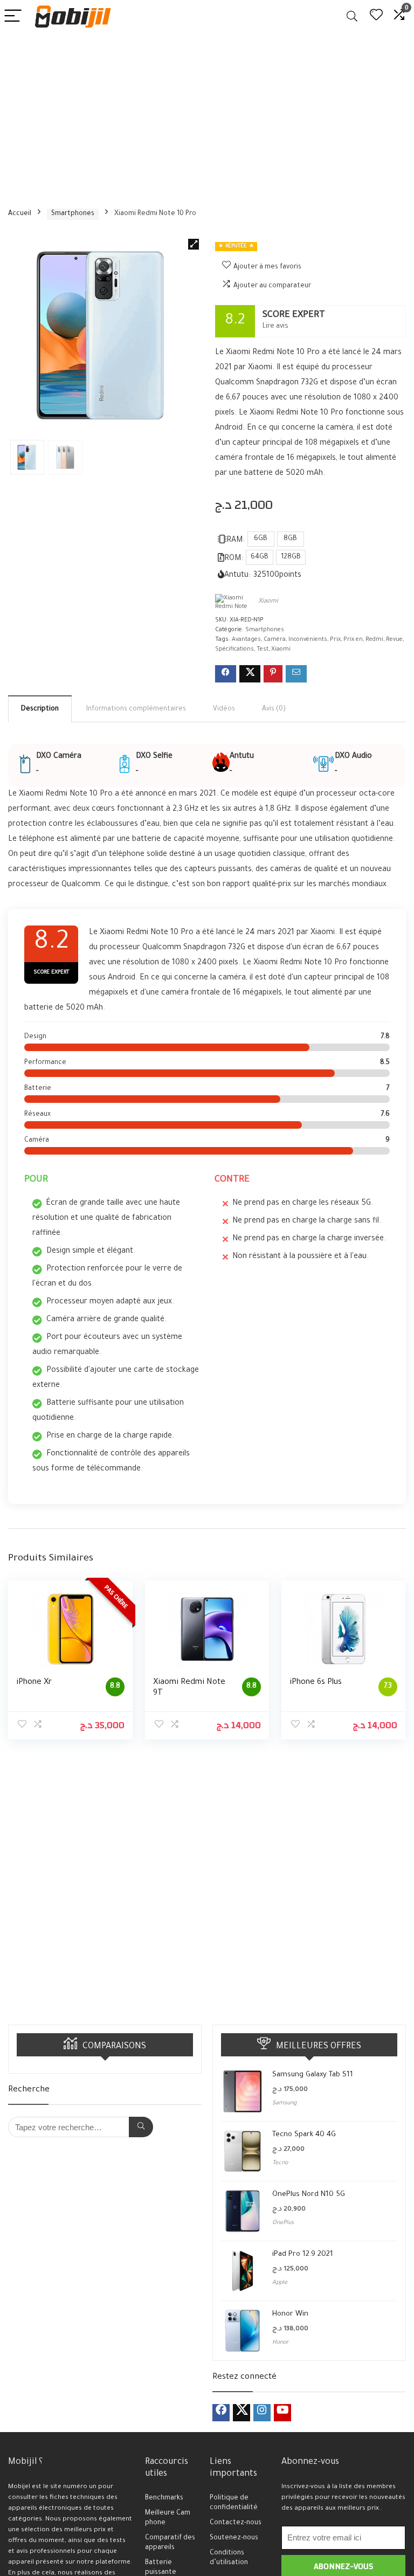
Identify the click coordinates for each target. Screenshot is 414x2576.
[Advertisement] (207, 114)
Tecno (280, 2163)
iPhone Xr (34, 1683)
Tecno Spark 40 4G (304, 2135)
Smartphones (73, 214)
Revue (394, 640)
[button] (194, 244)
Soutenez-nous (234, 2538)
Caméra (275, 640)
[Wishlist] (376, 16)
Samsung (284, 2103)
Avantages (246, 640)
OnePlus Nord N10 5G (309, 2195)
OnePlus (283, 2223)
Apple (280, 2283)
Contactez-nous (236, 2523)
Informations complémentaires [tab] (136, 709)
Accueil (20, 214)
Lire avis (275, 327)
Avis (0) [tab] (274, 709)
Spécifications (234, 650)
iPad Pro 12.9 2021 (303, 2254)
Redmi (374, 640)
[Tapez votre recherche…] (141, 2127)
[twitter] (241, 2413)
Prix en (353, 640)
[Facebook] (221, 2413)
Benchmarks (164, 2498)
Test (263, 650)
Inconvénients (308, 640)
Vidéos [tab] (224, 709)
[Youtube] (282, 2413)
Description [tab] (40, 709)
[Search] (352, 16)
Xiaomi (268, 602)
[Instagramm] (262, 2413)
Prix (335, 640)
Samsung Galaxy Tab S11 (313, 2075)
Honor (281, 2343)
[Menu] (13, 16)
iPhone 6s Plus (316, 1683)
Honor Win (290, 2314)
